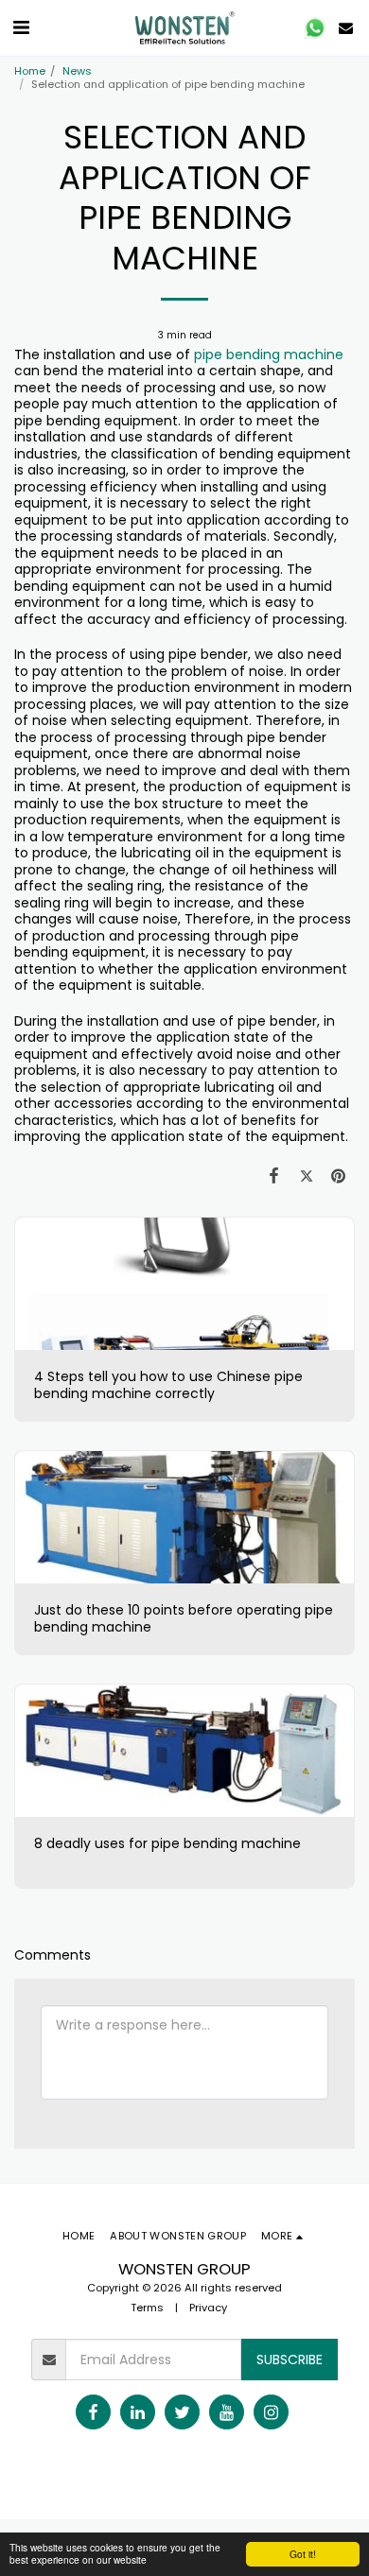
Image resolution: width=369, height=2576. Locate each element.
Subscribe (290, 2360)
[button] (21, 27)
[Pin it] (339, 1176)
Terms (147, 2308)
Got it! (303, 2554)
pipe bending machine (269, 354)
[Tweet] (307, 1176)
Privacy (208, 2308)
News (77, 71)
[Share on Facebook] (273, 1176)
